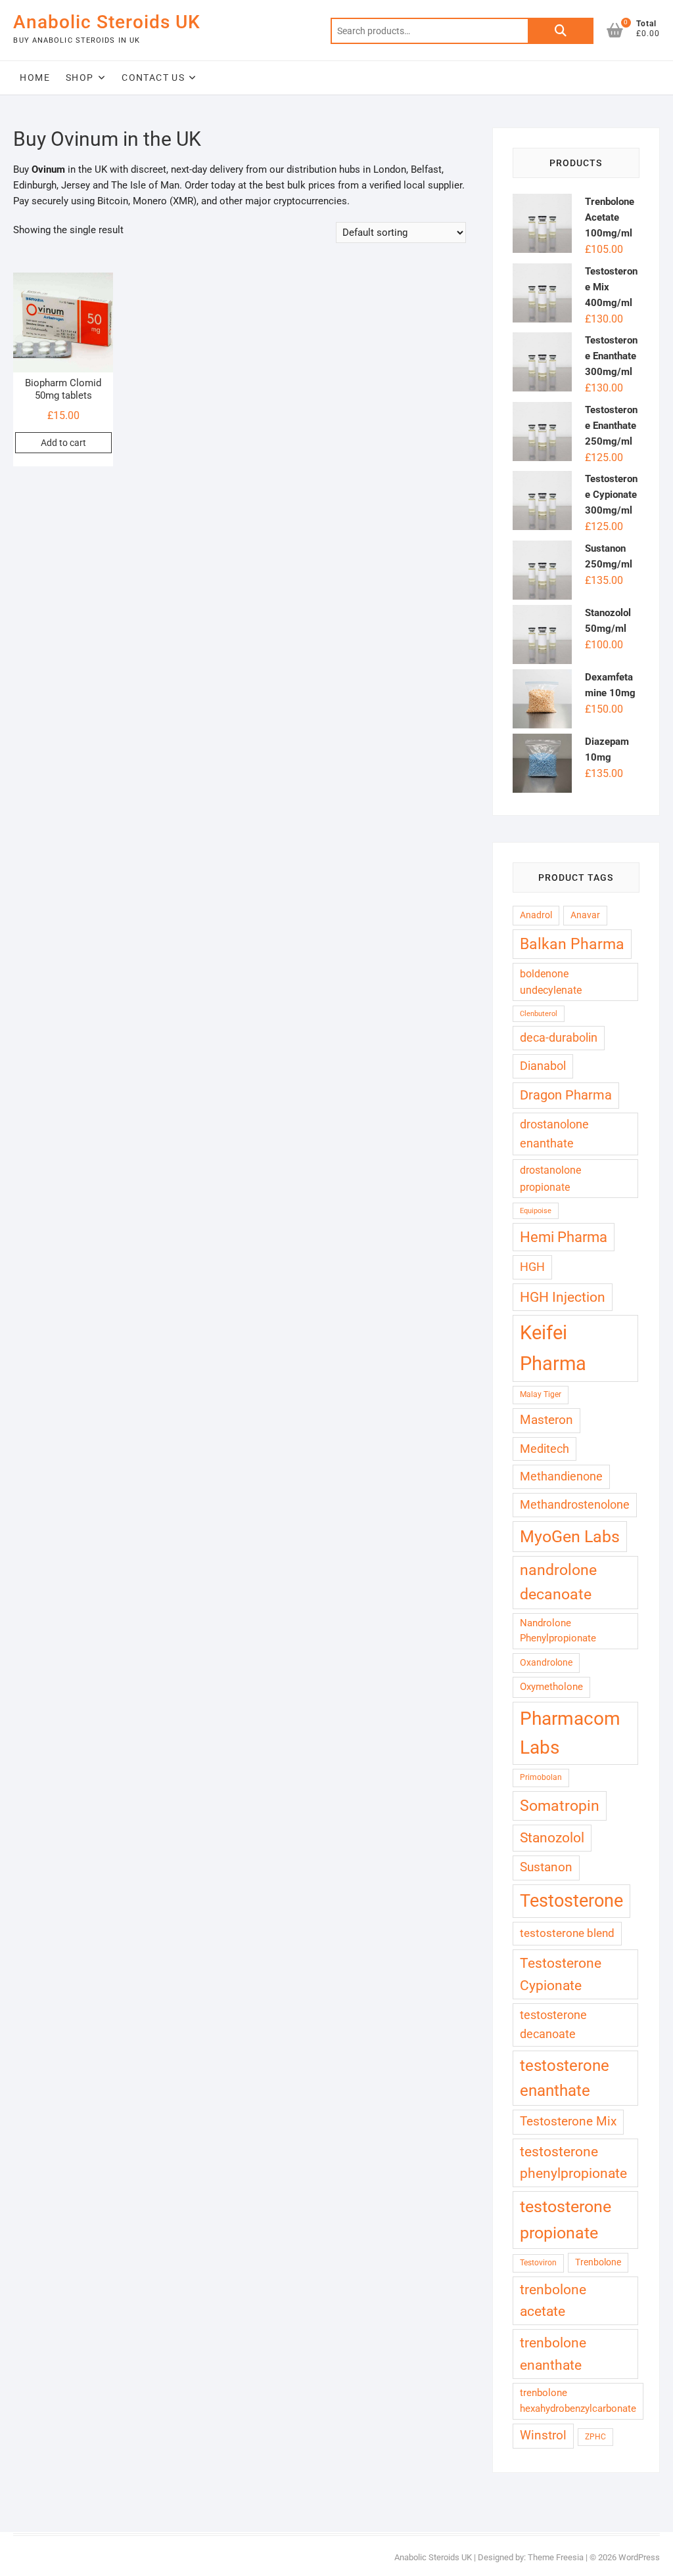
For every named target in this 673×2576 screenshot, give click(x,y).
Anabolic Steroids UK (107, 22)
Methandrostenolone (575, 1504)
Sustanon (546, 1867)
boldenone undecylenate (551, 982)
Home (35, 78)
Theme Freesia (556, 2557)
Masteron (546, 1420)
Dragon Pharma (566, 1095)
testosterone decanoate (553, 2024)
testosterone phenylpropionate (573, 2163)
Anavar (585, 915)
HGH (532, 1267)
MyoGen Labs (570, 1537)
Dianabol (543, 1066)
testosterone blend (567, 1933)
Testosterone (571, 1901)
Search (561, 31)
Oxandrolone (546, 1662)
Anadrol (536, 915)
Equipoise (536, 1211)
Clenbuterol (539, 1014)
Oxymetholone (551, 1687)
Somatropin (560, 1806)
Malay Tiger (541, 1394)
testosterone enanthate (565, 2078)
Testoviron (538, 2263)
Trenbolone (598, 2262)
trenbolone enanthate (553, 2354)
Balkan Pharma (572, 944)
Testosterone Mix (568, 2121)
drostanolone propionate (550, 1178)
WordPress (639, 2557)
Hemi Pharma (564, 1237)
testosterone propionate (566, 2220)
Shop (80, 78)
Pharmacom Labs (570, 1733)
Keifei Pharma (553, 1348)
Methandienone (561, 1476)
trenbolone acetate (553, 2300)
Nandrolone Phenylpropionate (558, 1631)
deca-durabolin (559, 1037)
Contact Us (153, 78)
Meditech (545, 1449)
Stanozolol (552, 1838)
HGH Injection (563, 1297)
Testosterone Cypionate (561, 1974)
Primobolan (541, 1777)
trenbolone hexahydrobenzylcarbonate (578, 2401)
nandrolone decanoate (558, 1582)
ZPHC (595, 2437)
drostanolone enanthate (554, 1134)
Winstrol (543, 2435)
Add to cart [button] (63, 443)
